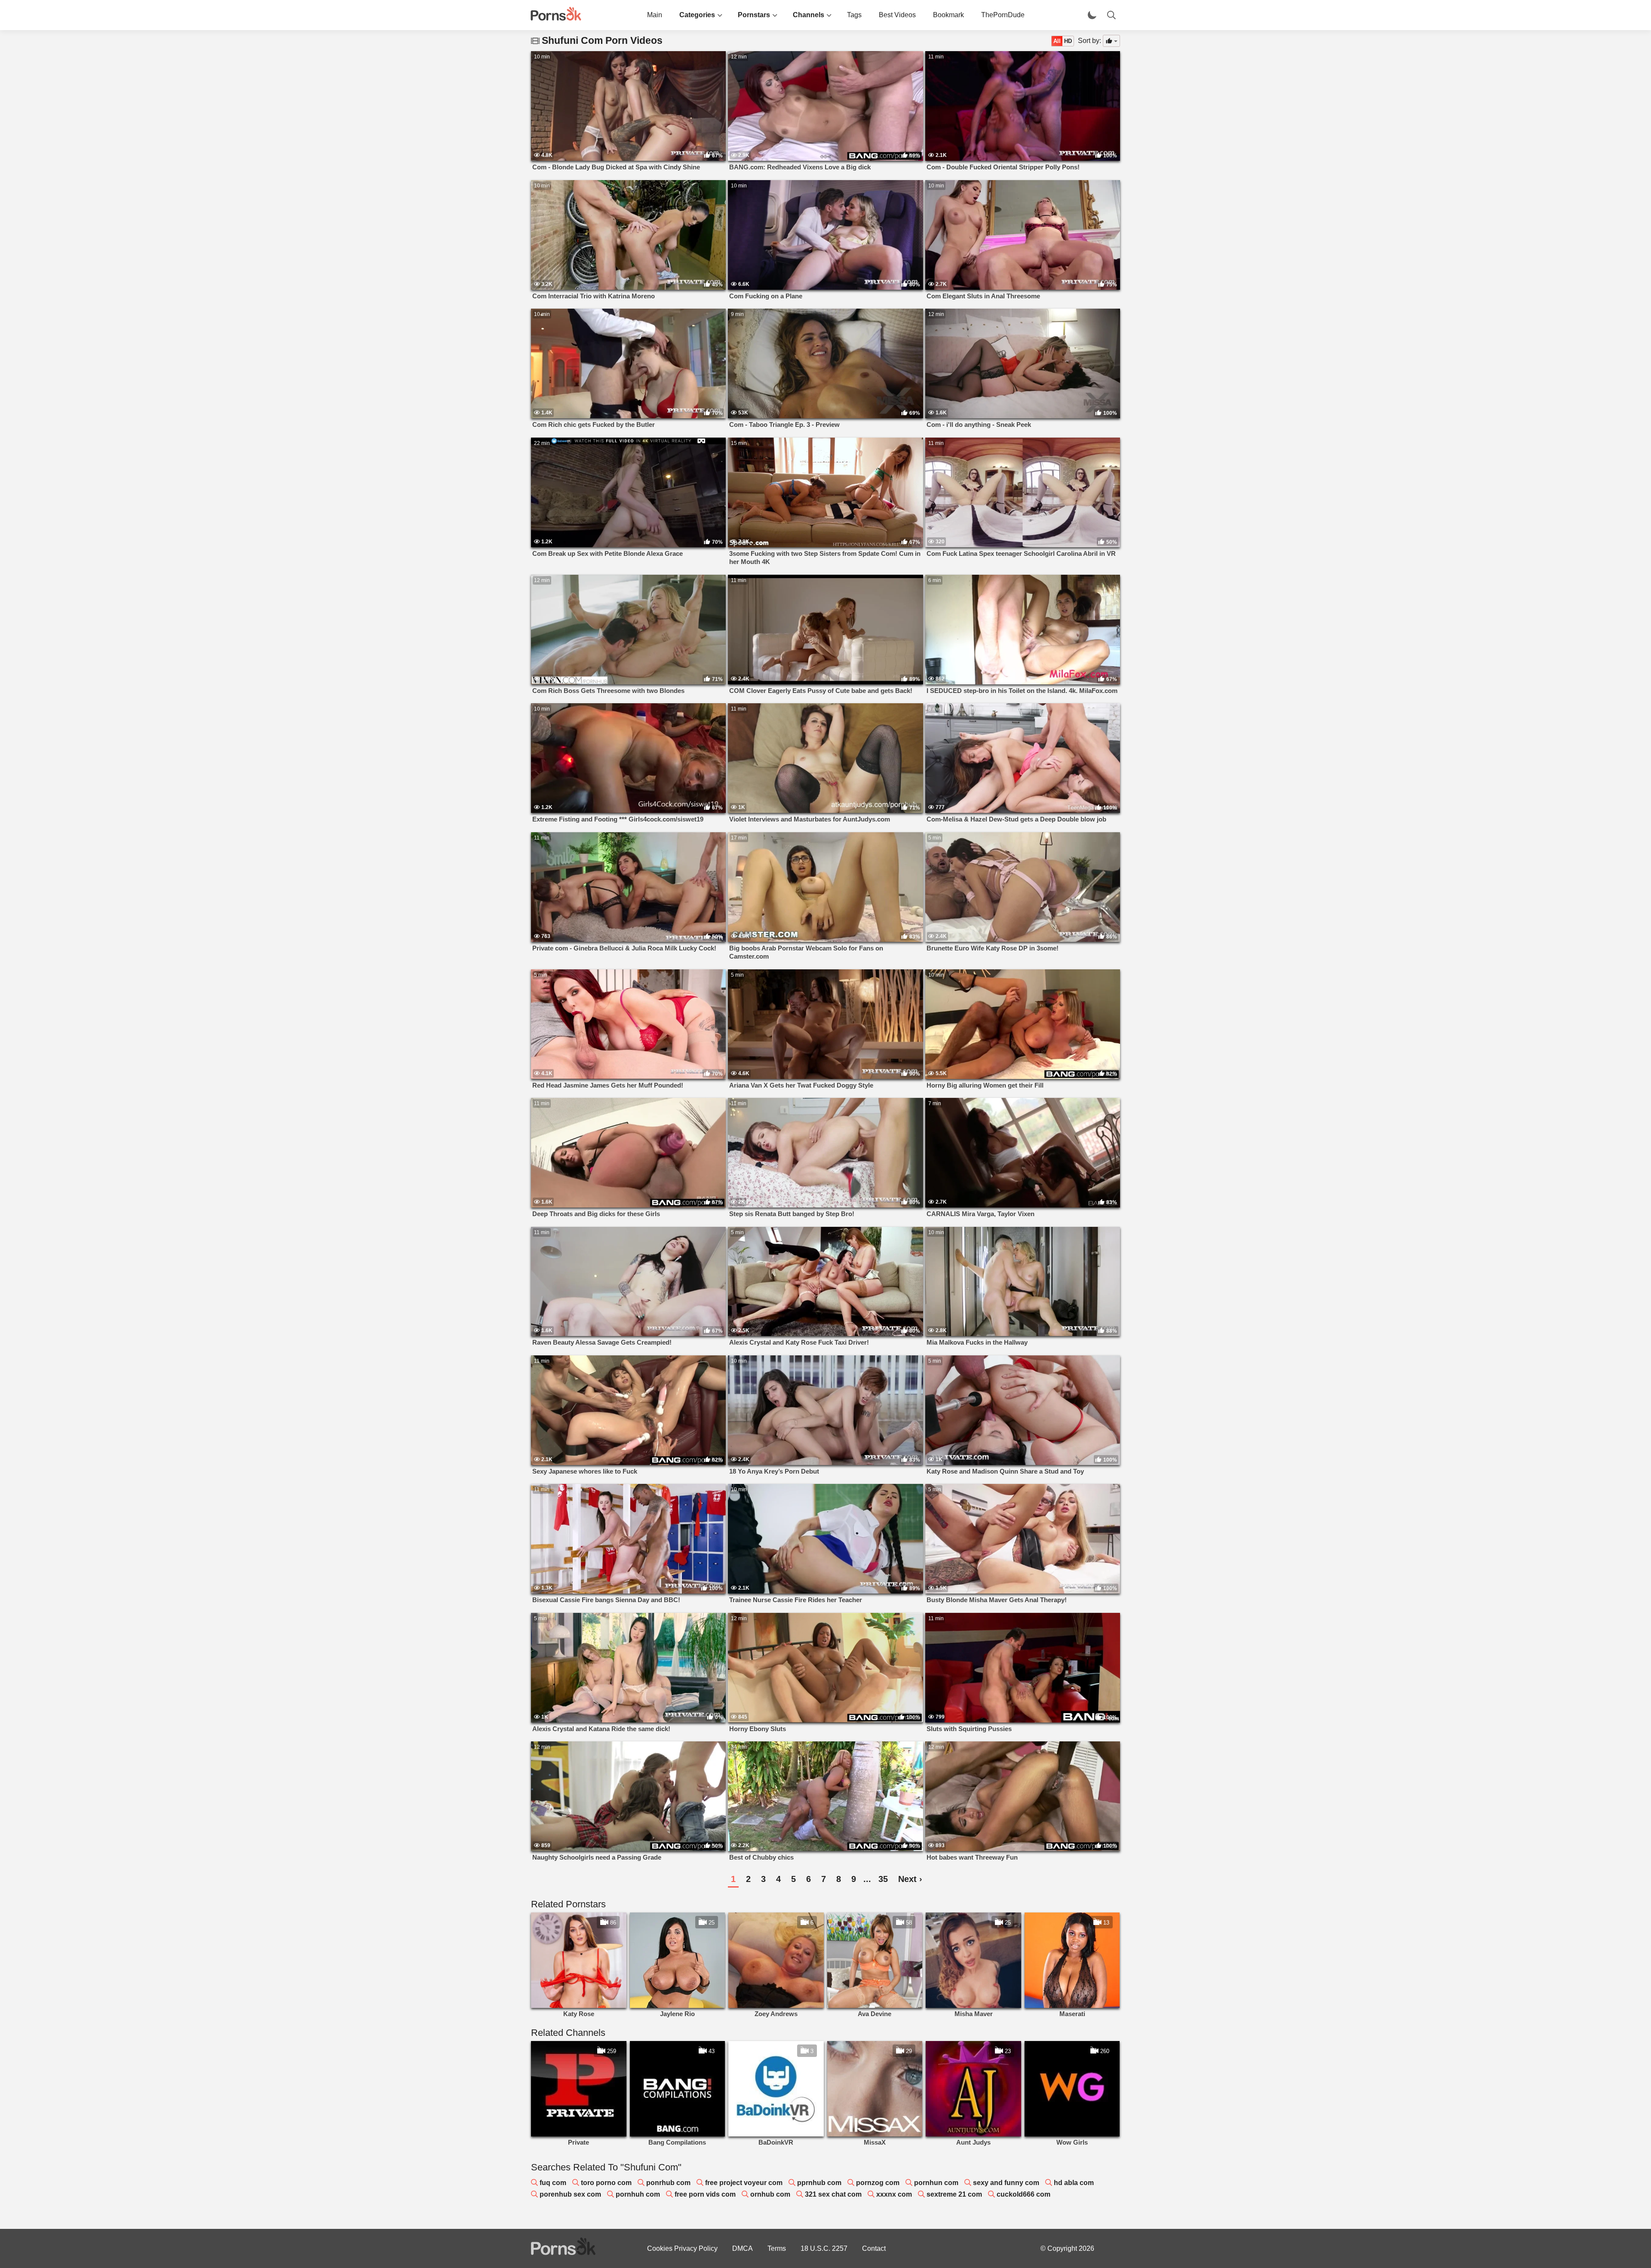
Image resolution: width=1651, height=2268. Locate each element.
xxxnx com (894, 2194)
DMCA (743, 2248)
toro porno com (606, 2183)
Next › (910, 1879)
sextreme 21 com (954, 2194)
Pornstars (754, 15)
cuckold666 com (1023, 2194)
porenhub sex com (570, 2194)
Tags (854, 15)
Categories (697, 15)
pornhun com (936, 2183)
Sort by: (1089, 41)
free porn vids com (705, 2194)
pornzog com (878, 2183)
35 (883, 1879)
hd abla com (1074, 2183)
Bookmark (948, 15)
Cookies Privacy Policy (682, 2248)
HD (1068, 41)
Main (655, 15)
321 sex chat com (833, 2194)
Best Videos (897, 15)
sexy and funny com (1006, 2183)
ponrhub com (668, 2183)
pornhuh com (638, 2194)
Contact (874, 2248)
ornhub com (770, 2194)
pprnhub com (819, 2183)
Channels (809, 15)
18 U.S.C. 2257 (824, 2248)
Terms (777, 2248)
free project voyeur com (744, 2183)
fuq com (553, 2183)
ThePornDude (1003, 15)
